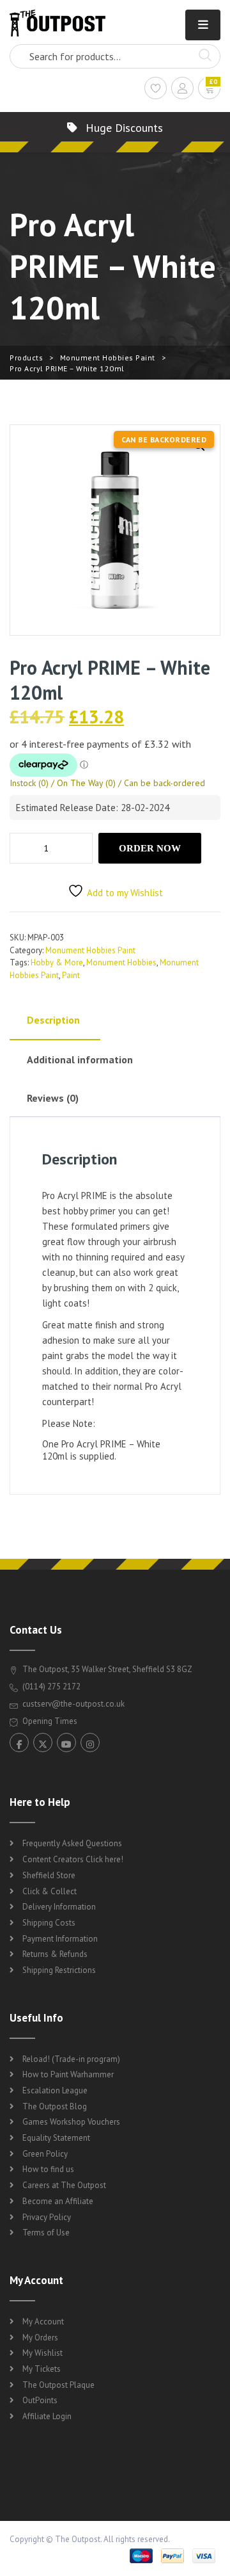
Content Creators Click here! (73, 1859)
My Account (43, 2322)
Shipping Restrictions (59, 1970)
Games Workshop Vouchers (71, 2122)
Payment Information (60, 1939)
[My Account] (182, 90)
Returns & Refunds (55, 1954)
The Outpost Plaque (58, 2385)
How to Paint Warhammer (68, 2074)
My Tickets (42, 2369)
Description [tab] (53, 1020)
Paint (71, 975)
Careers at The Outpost (64, 2185)
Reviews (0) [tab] (53, 1098)
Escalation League (55, 2090)
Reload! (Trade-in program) (71, 2059)
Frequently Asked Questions (72, 1843)
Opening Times (49, 1721)
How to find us (48, 2169)
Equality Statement (56, 2138)
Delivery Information (59, 1907)
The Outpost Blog (55, 2106)
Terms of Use (46, 2233)
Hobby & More (57, 962)
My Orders (40, 2338)
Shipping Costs (49, 1923)
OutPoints (40, 2400)
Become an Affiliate (58, 2201)
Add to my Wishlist (125, 893)
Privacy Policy (47, 2217)
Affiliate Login (47, 2416)
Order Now (150, 848)
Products (26, 358)
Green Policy (45, 2154)
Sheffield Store (49, 1875)
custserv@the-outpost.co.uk (73, 1704)
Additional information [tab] (80, 1059)
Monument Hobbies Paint (108, 358)
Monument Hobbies (121, 962)
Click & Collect (50, 1891)
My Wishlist (42, 2353)
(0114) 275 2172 (50, 1686)
